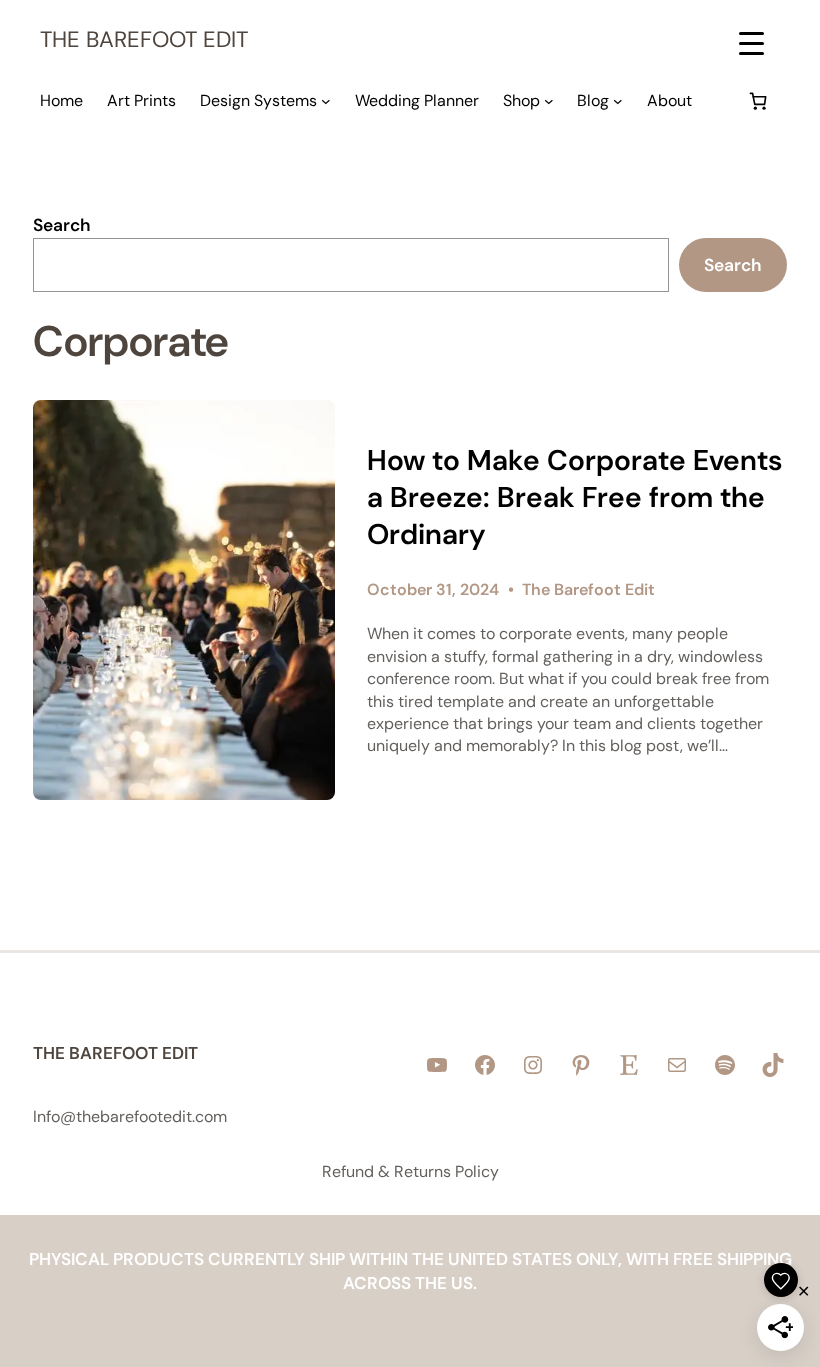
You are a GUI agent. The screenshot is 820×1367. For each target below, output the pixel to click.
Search (62, 225)
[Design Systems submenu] (326, 101)
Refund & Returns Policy (410, 1171)
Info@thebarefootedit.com (130, 1116)
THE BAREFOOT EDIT (144, 39)
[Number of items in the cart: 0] (758, 101)
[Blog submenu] (618, 101)
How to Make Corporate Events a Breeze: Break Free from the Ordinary (574, 497)
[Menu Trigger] (751, 42)
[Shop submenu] (549, 101)
